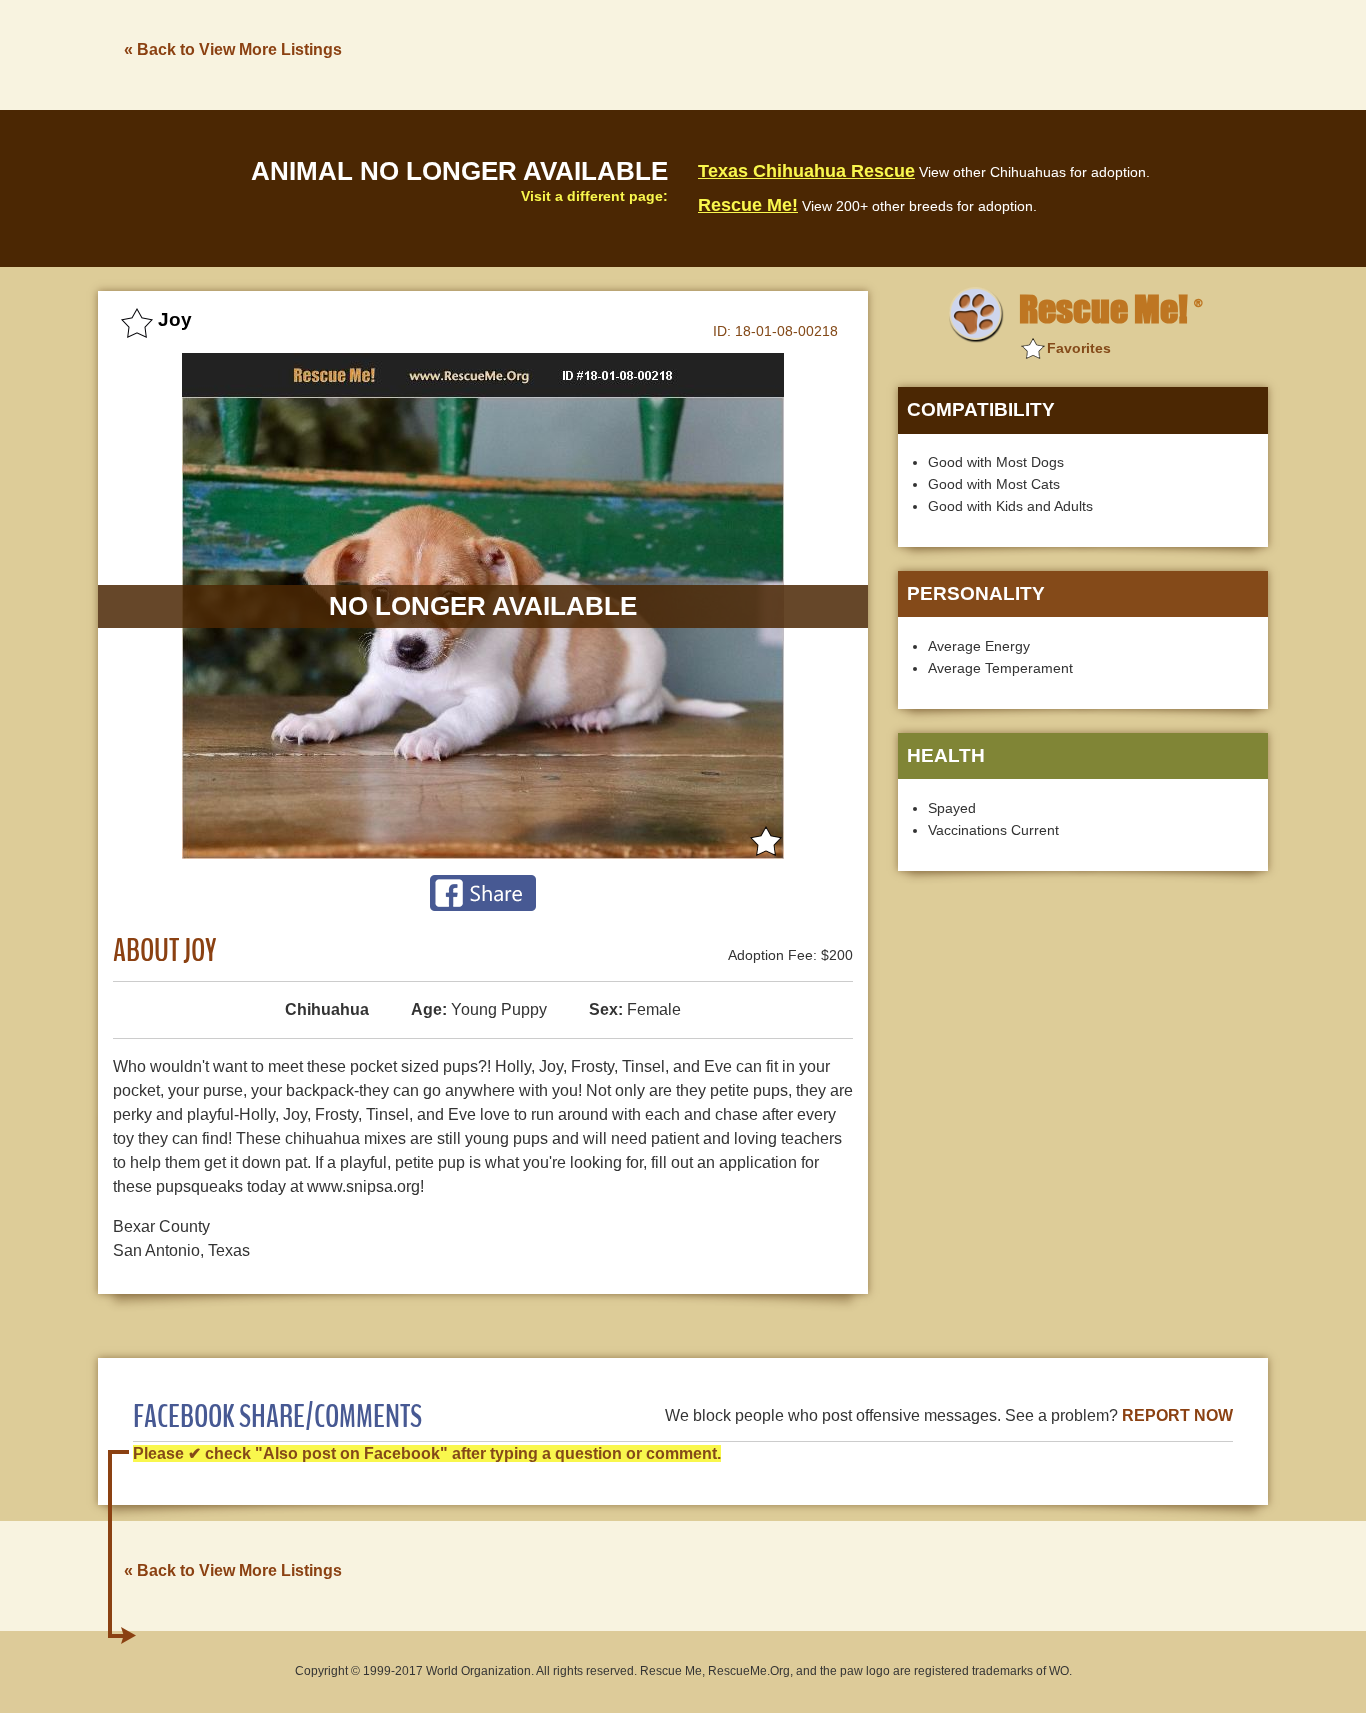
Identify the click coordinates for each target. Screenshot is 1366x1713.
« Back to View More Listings (233, 49)
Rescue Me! (748, 205)
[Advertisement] (904, 53)
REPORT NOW (1177, 1415)
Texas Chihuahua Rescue (806, 171)
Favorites (1079, 348)
